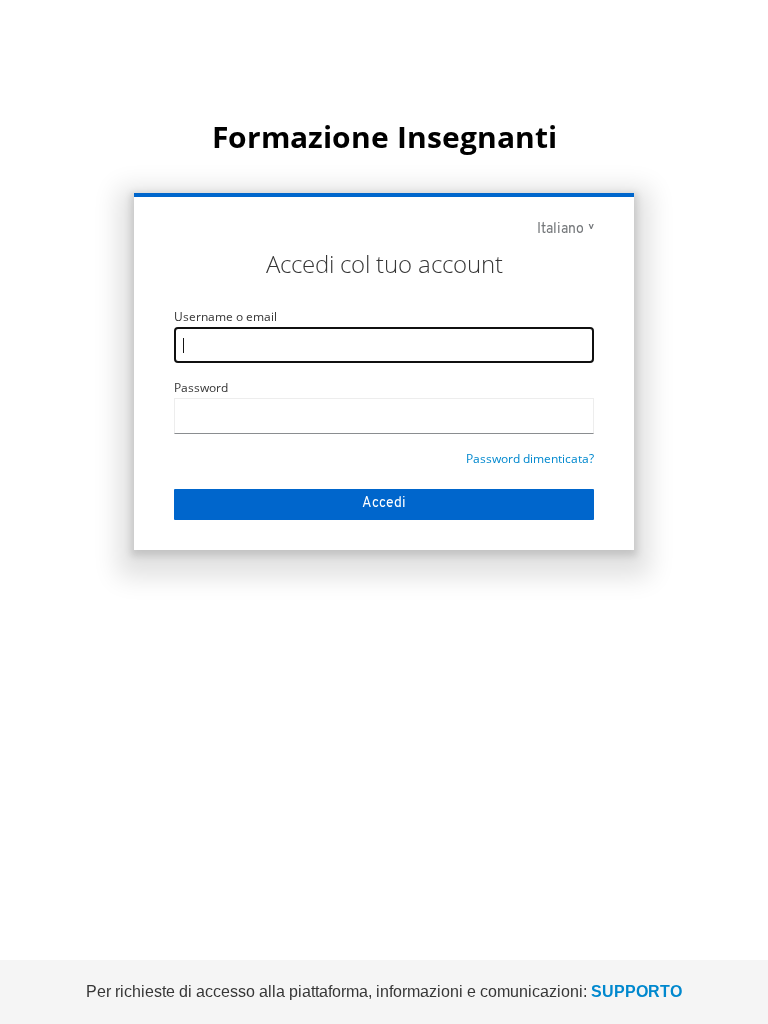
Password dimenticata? (530, 458)
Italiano (560, 229)
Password (201, 387)
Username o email (225, 316)
